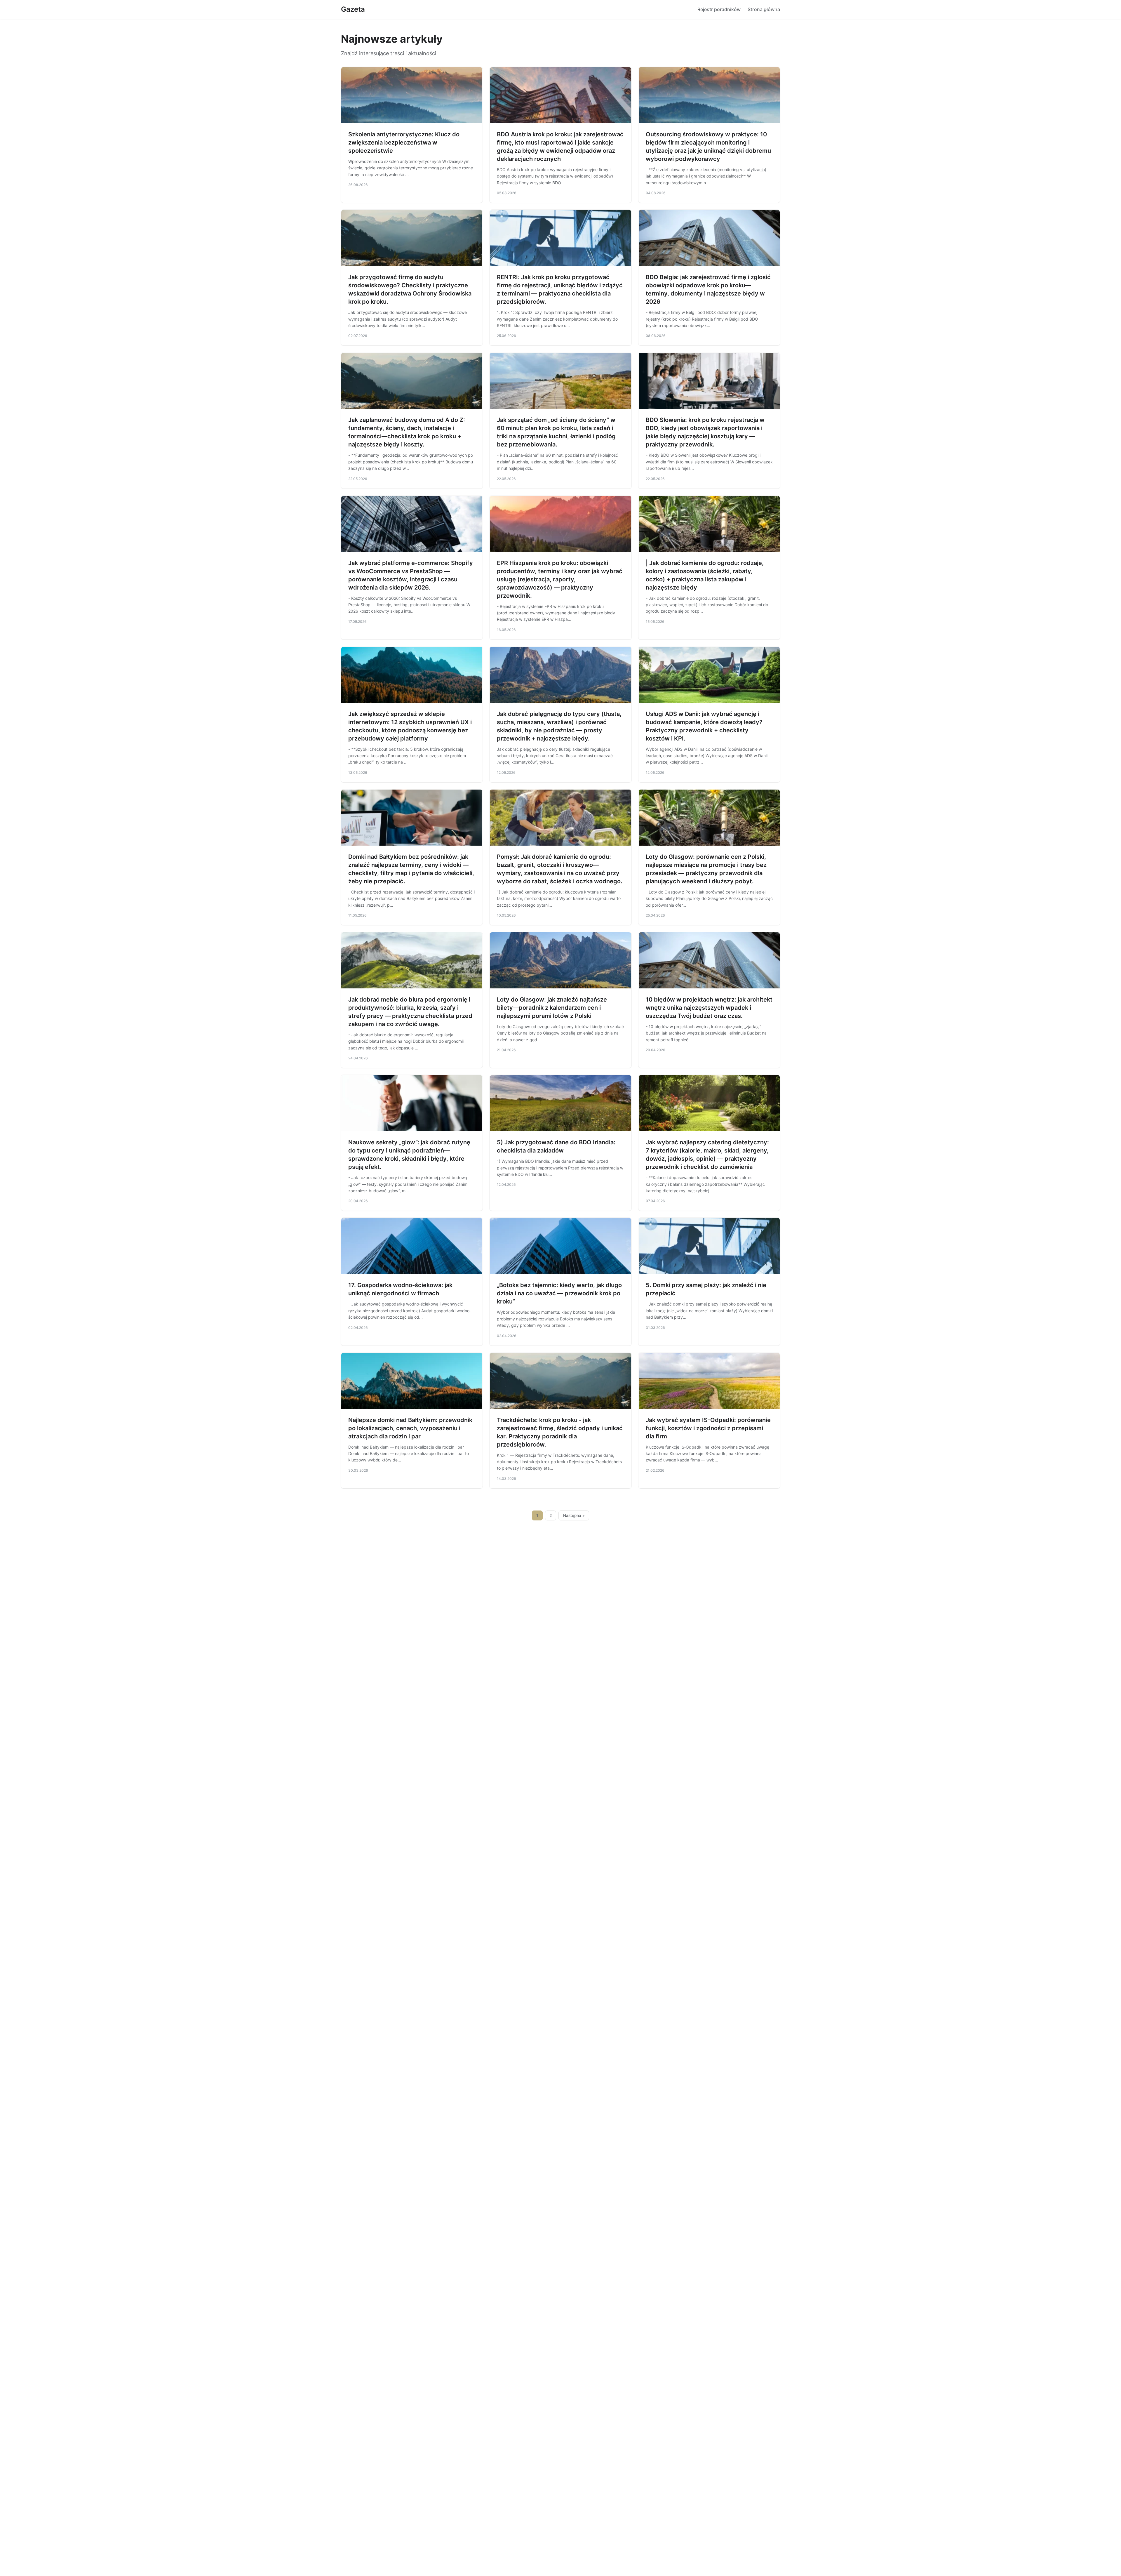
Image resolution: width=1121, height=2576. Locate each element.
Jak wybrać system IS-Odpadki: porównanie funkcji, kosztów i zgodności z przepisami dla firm (708, 1428)
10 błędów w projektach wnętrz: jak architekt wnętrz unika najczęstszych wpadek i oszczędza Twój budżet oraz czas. (709, 1008)
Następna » (574, 1515)
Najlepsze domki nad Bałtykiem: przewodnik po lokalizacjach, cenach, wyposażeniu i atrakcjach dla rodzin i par (410, 1428)
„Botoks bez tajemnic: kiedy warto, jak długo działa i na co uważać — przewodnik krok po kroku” (559, 1293)
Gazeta (353, 9)
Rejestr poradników (719, 9)
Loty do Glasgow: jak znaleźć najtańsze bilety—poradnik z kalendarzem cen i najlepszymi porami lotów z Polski (552, 1008)
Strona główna (764, 9)
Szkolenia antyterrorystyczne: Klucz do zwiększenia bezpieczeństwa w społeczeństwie (404, 142)
